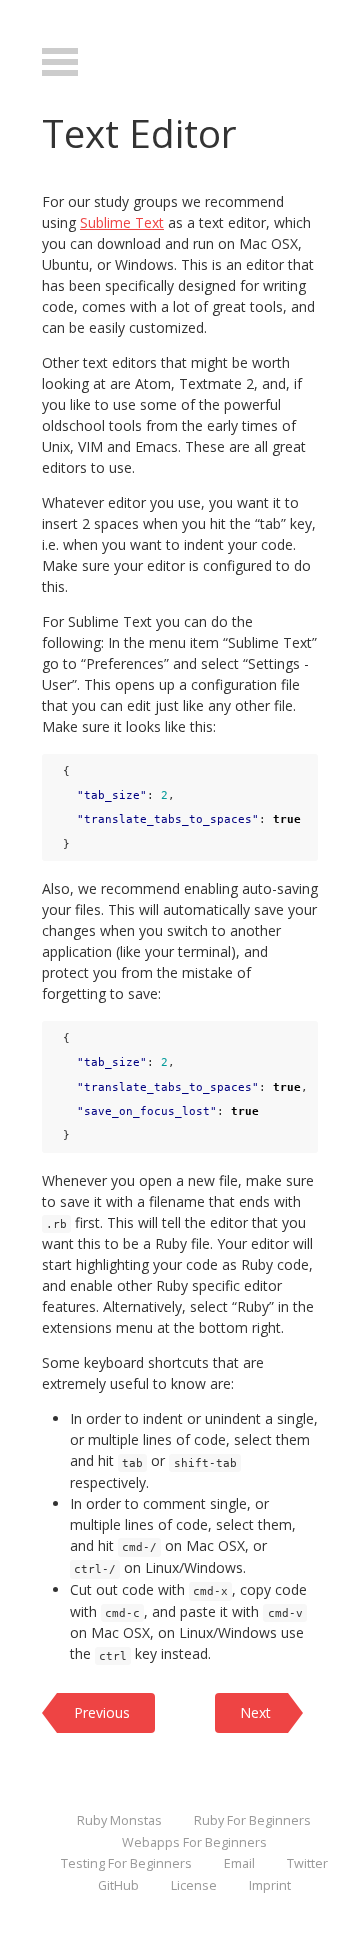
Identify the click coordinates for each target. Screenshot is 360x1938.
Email (239, 1863)
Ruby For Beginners (252, 1820)
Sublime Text (122, 222)
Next (255, 1712)
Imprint (270, 1885)
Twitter (307, 1863)
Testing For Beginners (126, 1863)
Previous (102, 1712)
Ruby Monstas (119, 1820)
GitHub (118, 1885)
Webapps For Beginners (194, 1842)
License (194, 1885)
